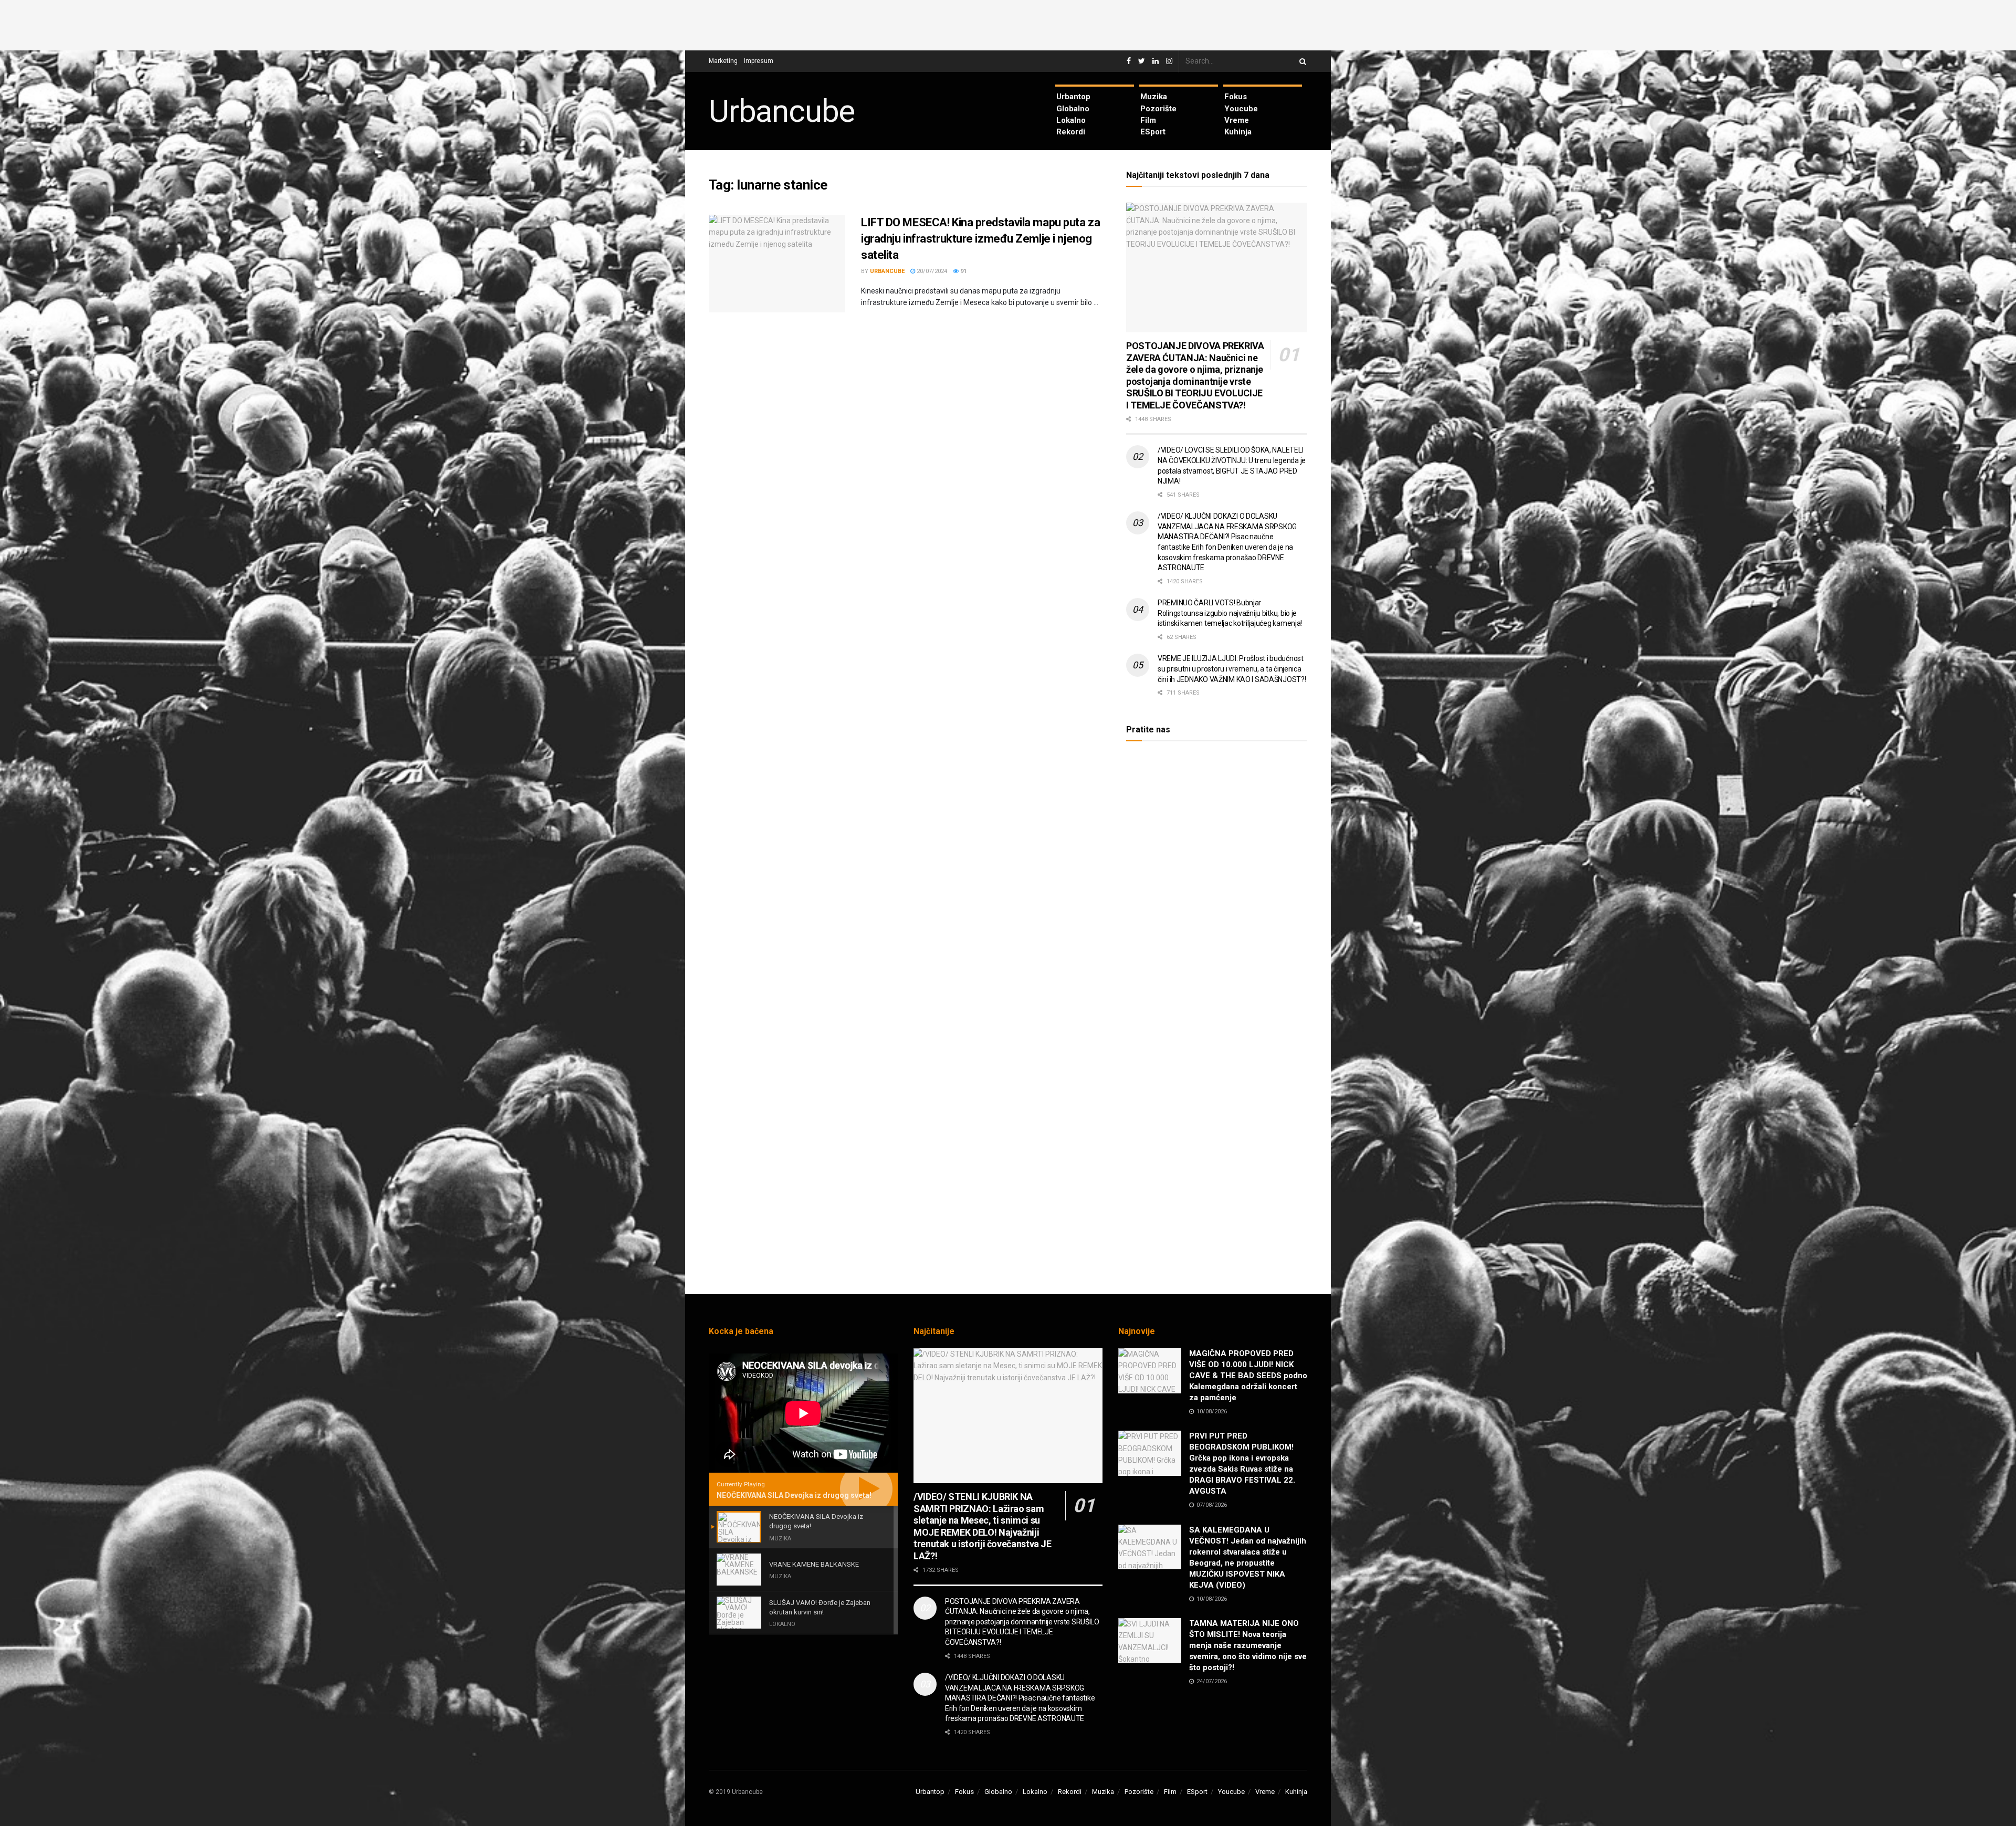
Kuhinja (1238, 132)
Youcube (1241, 109)
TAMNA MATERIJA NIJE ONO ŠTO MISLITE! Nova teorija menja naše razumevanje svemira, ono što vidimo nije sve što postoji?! (1248, 1645)
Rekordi (1071, 132)
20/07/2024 (931, 271)
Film (1148, 120)
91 (963, 271)
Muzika (1154, 97)
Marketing (723, 61)
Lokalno (1071, 120)
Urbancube (782, 111)
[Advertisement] (1008, 24)
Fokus (1236, 97)
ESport (1153, 132)
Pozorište (1158, 109)
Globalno (1073, 109)
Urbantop (1073, 97)
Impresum (759, 61)
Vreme (1237, 120)
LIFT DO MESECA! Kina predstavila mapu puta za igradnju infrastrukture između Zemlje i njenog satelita (980, 239)
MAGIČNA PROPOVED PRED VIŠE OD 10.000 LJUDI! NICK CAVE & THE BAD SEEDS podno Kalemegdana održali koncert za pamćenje (1248, 1376)
